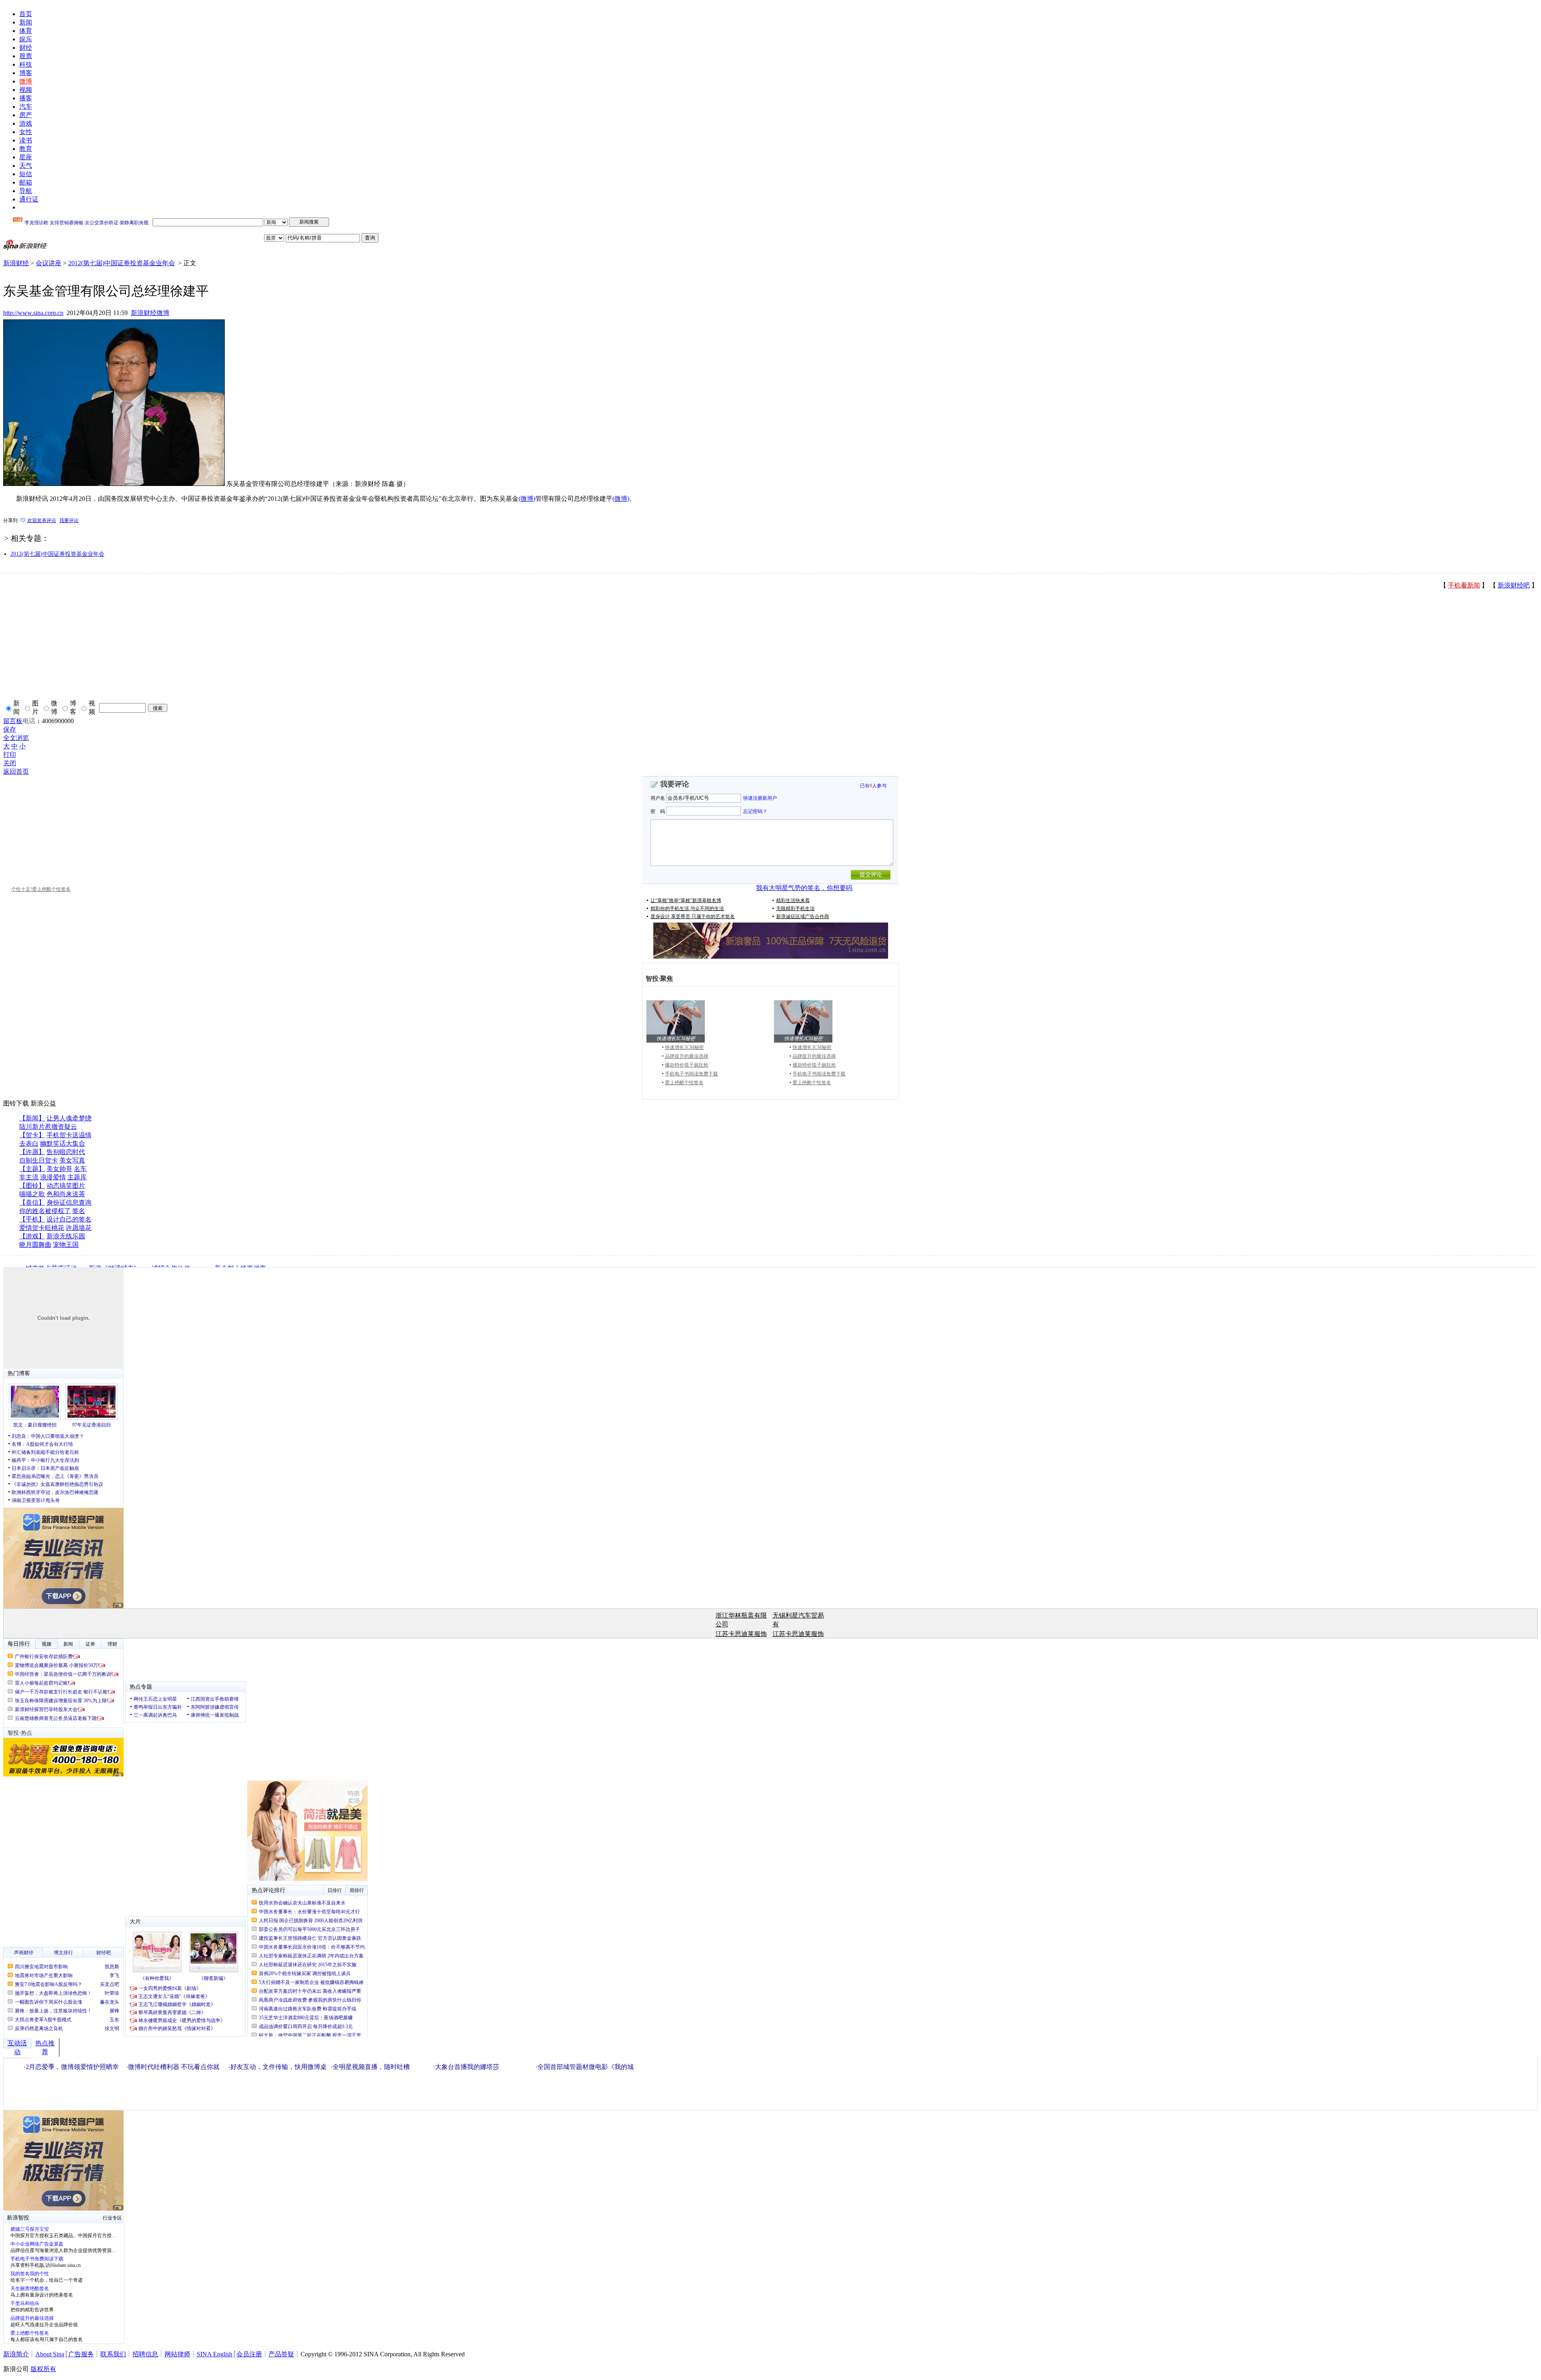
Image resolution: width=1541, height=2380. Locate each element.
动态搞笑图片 (66, 1186)
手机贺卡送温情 (69, 1135)
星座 (26, 157)
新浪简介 (16, 2354)
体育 (26, 31)
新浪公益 (43, 1103)
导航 (26, 191)
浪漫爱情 (53, 1177)
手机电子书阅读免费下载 (691, 1074)
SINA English (214, 2354)
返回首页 (16, 771)
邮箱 (26, 182)
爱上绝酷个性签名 (684, 1083)
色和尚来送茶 (66, 1194)
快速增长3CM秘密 (684, 1047)
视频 (26, 90)
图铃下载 (16, 1103)
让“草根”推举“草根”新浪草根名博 (686, 900)
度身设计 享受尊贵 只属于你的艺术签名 (693, 917)
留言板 (13, 721)
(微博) (527, 499)
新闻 (26, 22)
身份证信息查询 (69, 1202)
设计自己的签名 (69, 1219)
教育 (26, 149)
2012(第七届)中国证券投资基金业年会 (122, 263)
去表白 (29, 1143)
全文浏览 (16, 738)
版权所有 (43, 2369)
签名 (79, 1211)
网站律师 (177, 2354)
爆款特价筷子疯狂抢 (687, 1065)
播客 (26, 98)
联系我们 (113, 2354)
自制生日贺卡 (39, 1160)
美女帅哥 (59, 1169)
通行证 (29, 199)
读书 (26, 140)
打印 (10, 755)
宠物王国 (66, 1245)
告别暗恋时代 (66, 1152)
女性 (26, 132)
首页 (26, 14)
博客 (26, 73)
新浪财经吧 (1514, 585)
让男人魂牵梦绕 (69, 1118)
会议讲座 (49, 263)
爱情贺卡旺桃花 (42, 1228)
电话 (29, 721)
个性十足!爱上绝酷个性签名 (41, 889)
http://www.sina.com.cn (33, 313)
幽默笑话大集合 (63, 1143)
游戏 (26, 123)
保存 (10, 729)
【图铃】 (32, 1186)
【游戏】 (32, 1236)
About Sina (50, 2354)
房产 (26, 115)
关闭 (10, 763)
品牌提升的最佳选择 (687, 1056)
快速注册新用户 (760, 798)
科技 (26, 64)
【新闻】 (32, 1118)
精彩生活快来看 (793, 900)
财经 (26, 48)
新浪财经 (16, 263)
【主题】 (32, 1169)
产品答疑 (281, 2354)
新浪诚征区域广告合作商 (803, 917)
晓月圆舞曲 (35, 1245)
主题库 (77, 1177)
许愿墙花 (79, 1228)
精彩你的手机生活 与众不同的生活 (687, 909)
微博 (26, 81)
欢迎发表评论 (42, 520)
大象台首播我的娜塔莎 (467, 2067)
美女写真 (72, 1160)
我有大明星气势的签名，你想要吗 (804, 888)
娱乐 (26, 39)
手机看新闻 (1464, 585)
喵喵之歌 (32, 1194)
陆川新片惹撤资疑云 (48, 1127)
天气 (26, 166)
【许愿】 (32, 1152)
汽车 (26, 107)
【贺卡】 (32, 1135)
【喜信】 (32, 1202)
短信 (26, 174)
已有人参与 (873, 786)
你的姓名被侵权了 (45, 1211)
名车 (80, 1169)
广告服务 (81, 2354)
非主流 (29, 1177)
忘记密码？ (755, 811)
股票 (26, 56)
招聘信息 (145, 2354)
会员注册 (249, 2354)
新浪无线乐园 (66, 1236)
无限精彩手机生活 (795, 909)
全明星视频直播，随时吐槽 (371, 2067)
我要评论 (69, 520)
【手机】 (32, 1219)
